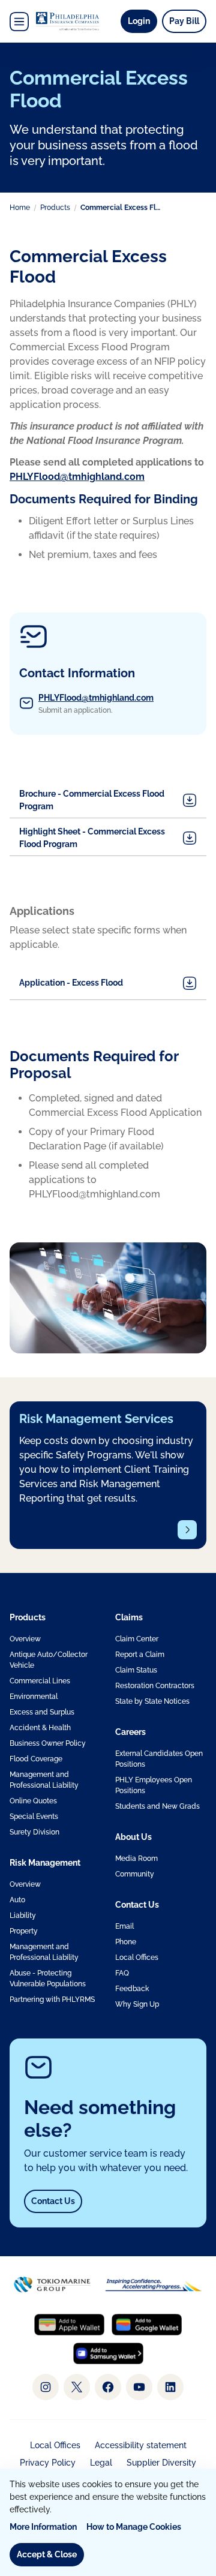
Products (55, 208)
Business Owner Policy (48, 1743)
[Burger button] (19, 22)
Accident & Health (40, 1728)
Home (20, 208)
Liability (23, 1916)
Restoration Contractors (155, 1686)
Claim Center (137, 1639)
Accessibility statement (141, 2445)
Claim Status (136, 1670)
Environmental (34, 1697)
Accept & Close (47, 2554)
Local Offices (137, 1957)
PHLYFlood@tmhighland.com (96, 698)
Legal (101, 2463)
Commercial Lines (40, 1681)
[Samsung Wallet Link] (108, 2353)
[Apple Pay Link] (69, 2325)
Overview (25, 1639)
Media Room (136, 1859)
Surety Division (34, 1832)
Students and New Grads (157, 1806)
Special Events (34, 1817)
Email (124, 1926)
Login (142, 21)
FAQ (122, 1973)
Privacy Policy (48, 2463)
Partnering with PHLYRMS (52, 1999)
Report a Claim (140, 1655)
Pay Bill (184, 21)
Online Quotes (33, 1801)
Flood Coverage (36, 1759)
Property (24, 1931)
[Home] (67, 21)
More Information (43, 2527)
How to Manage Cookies (134, 2527)
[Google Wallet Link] (147, 2325)
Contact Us (53, 2201)
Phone (126, 1942)
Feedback (132, 1989)
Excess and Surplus (42, 1712)
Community (135, 1874)
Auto (17, 1900)
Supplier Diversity (161, 2463)
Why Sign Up (137, 2004)
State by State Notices (152, 1701)
